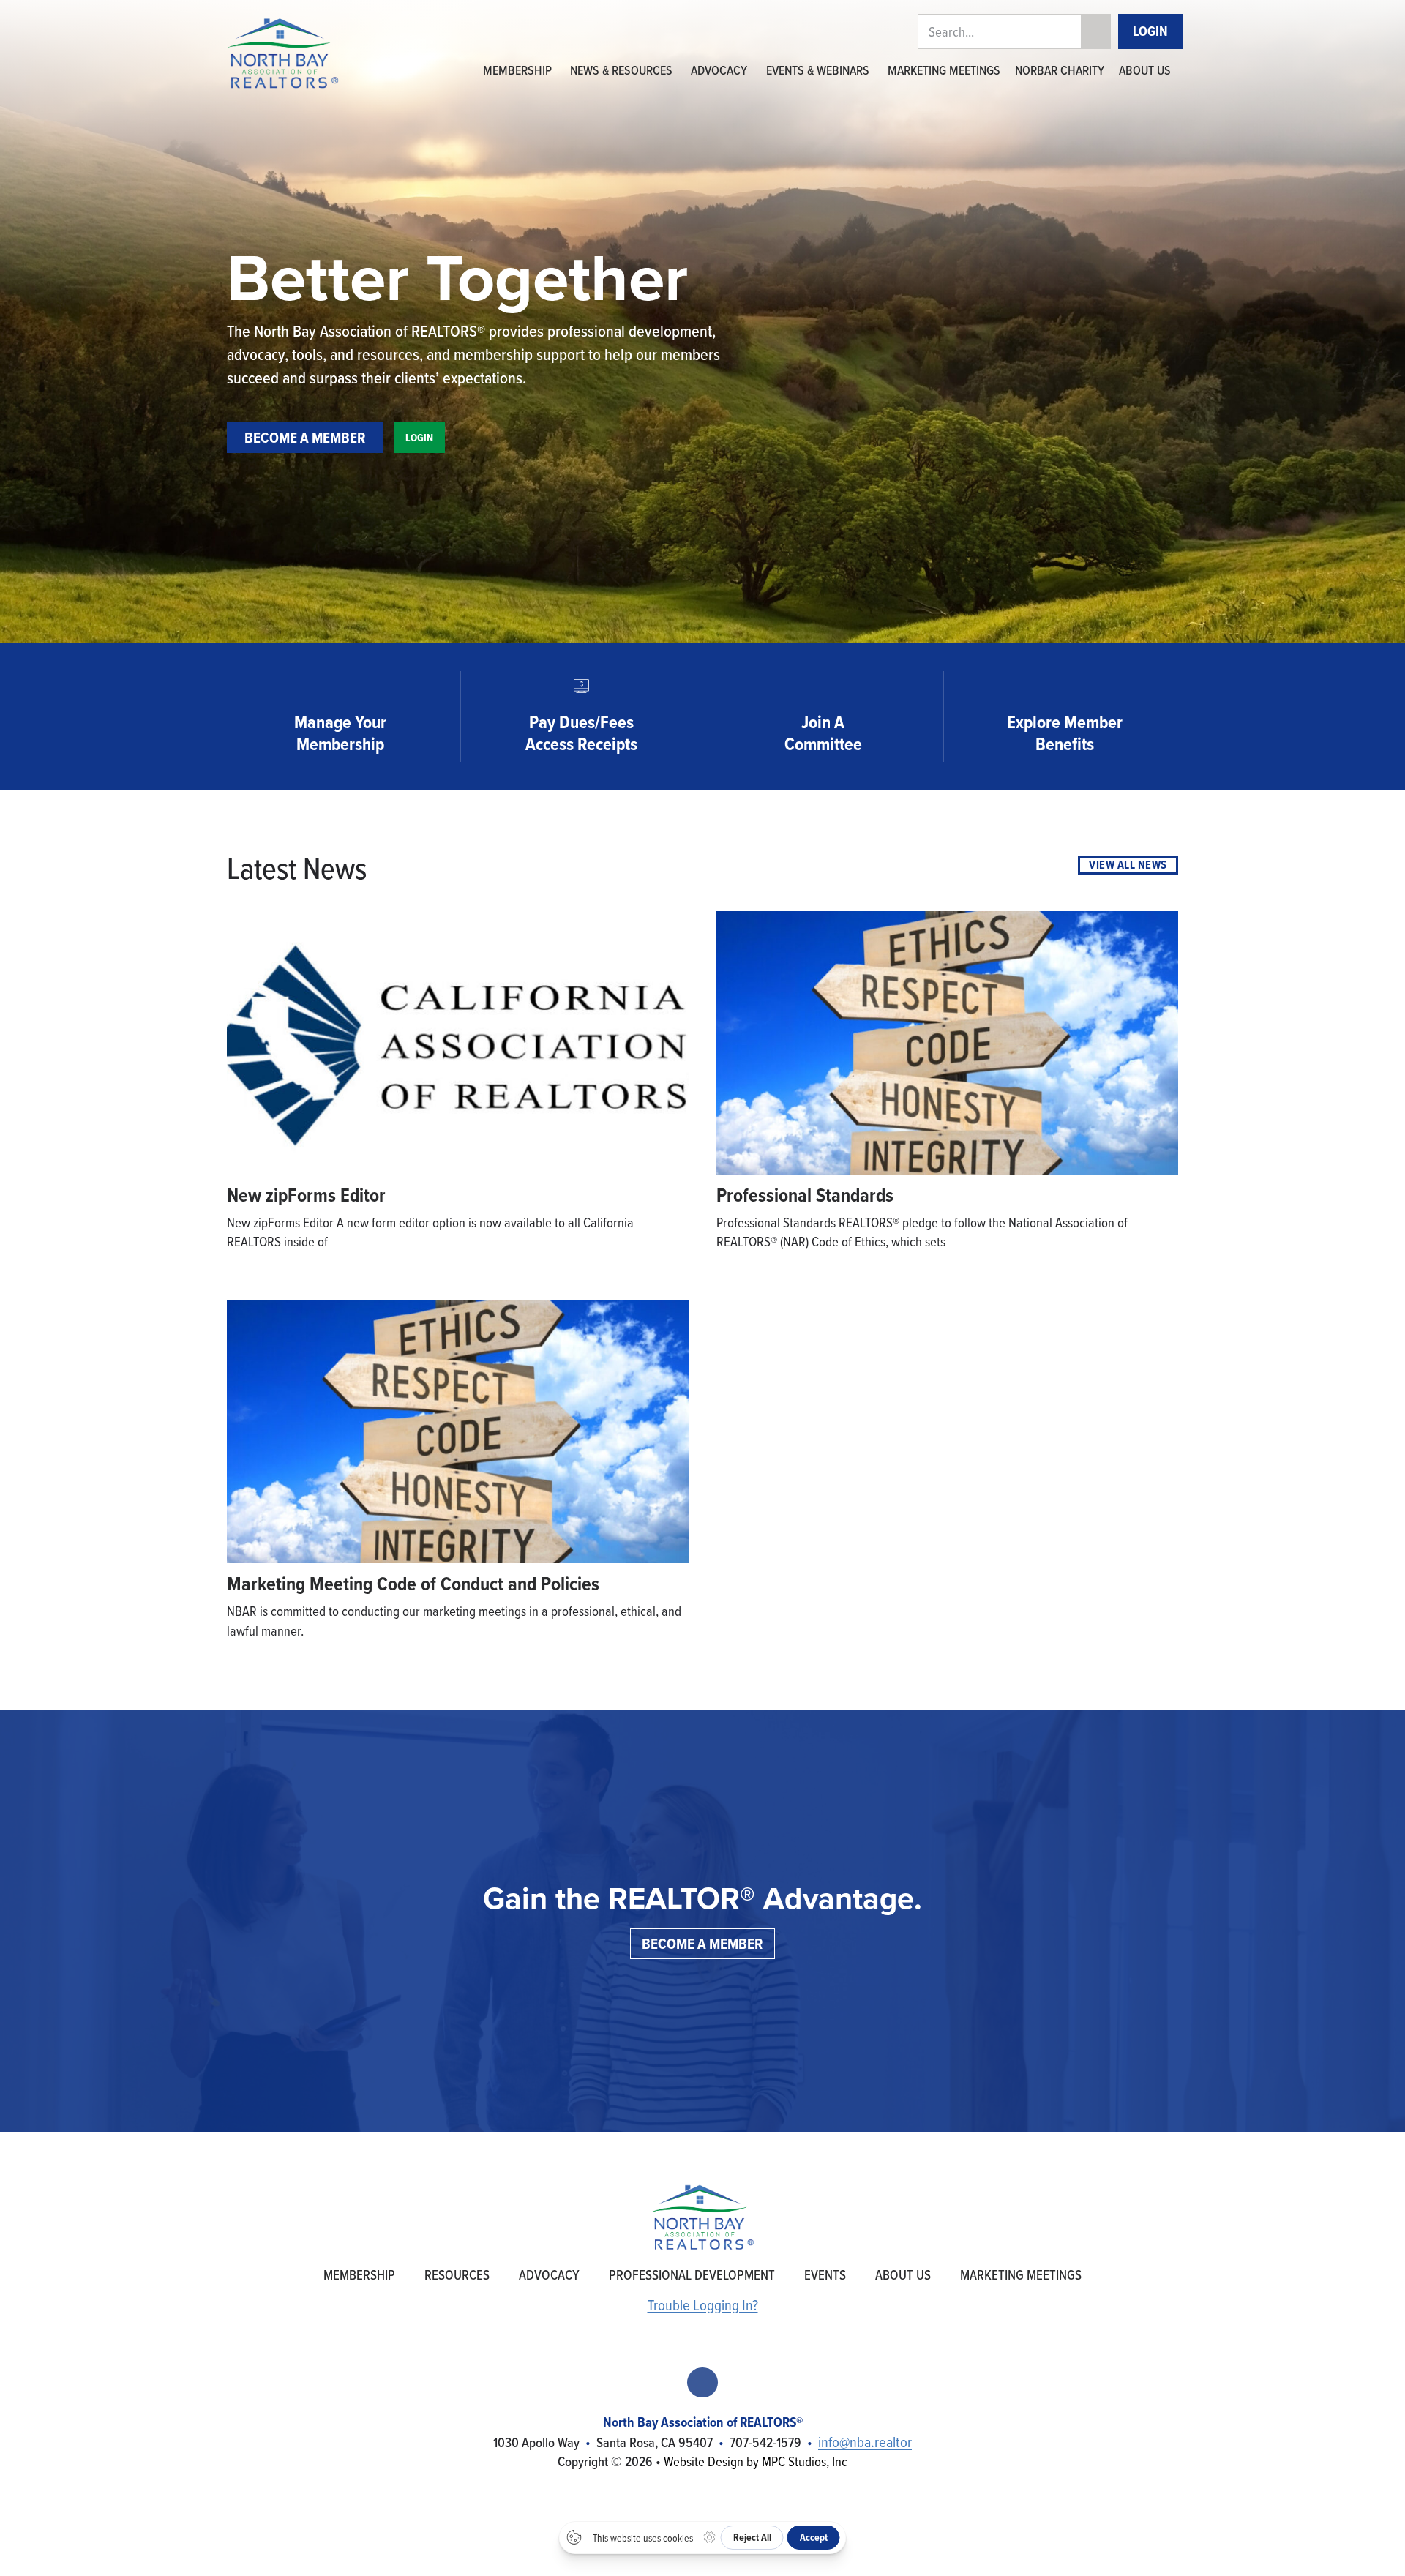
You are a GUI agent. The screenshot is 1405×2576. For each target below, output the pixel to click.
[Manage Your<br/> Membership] (340, 686)
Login (1150, 31)
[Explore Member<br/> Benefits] (1065, 686)
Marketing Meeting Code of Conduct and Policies (413, 1584)
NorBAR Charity (1060, 70)
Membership (517, 70)
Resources (457, 2274)
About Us (1145, 70)
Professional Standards (805, 1195)
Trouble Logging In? (703, 2305)
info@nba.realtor (865, 2442)
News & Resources (621, 70)
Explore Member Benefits (1065, 733)
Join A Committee (823, 733)
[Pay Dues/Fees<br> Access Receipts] (581, 686)
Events (825, 2274)
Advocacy (719, 70)
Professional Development (692, 2274)
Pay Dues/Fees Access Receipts (581, 733)
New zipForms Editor (306, 1195)
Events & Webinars (818, 70)
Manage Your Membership (340, 733)
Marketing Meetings (944, 70)
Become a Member (305, 437)
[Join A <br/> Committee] (823, 686)
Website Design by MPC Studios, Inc (756, 2461)
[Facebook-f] (702, 2382)
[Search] (1095, 32)
